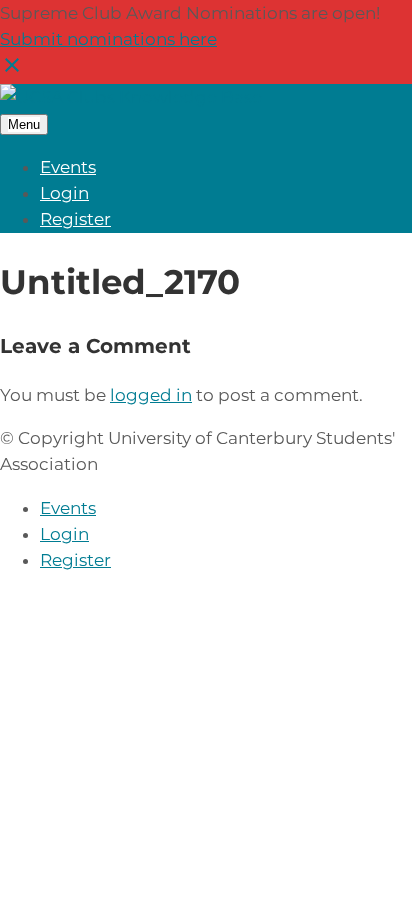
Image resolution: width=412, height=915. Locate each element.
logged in (151, 395)
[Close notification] (12, 71)
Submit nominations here (108, 39)
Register (75, 219)
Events (68, 167)
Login (64, 193)
